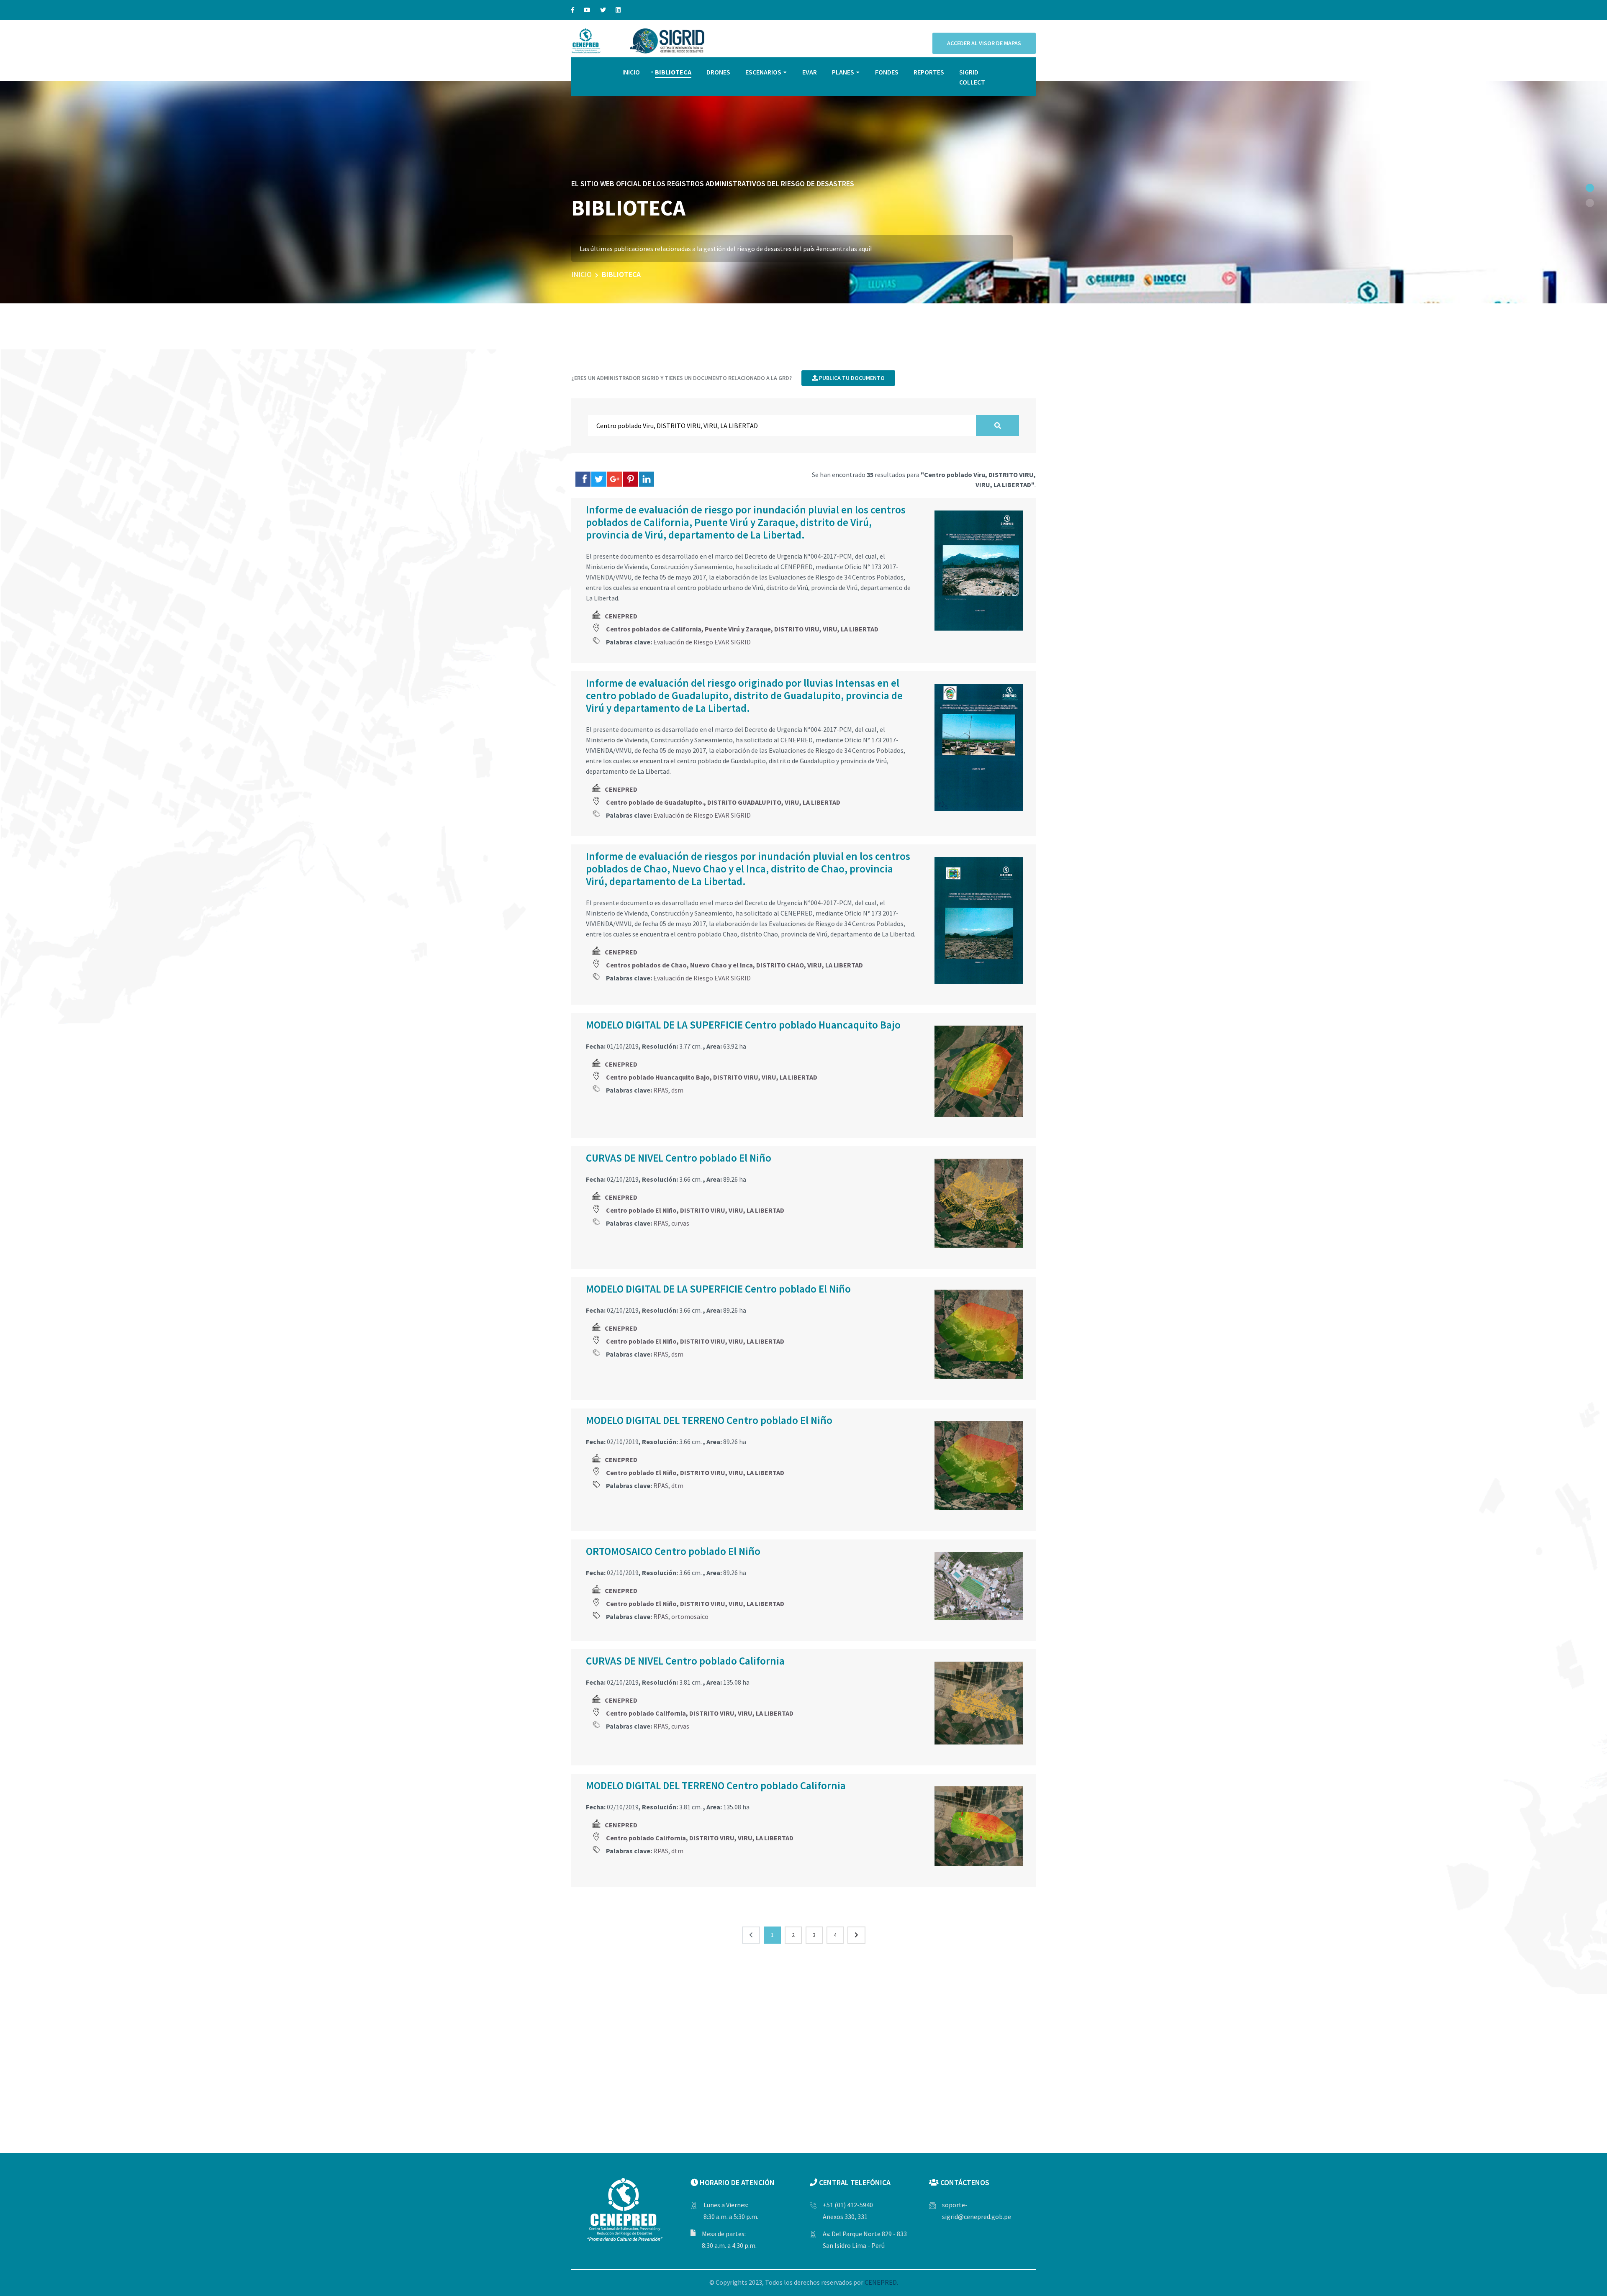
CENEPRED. (881, 2282)
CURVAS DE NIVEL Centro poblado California (685, 1661)
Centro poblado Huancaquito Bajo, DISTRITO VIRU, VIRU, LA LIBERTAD (712, 1077)
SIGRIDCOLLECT (972, 77)
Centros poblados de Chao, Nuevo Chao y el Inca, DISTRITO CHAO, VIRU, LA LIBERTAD (734, 965)
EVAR (810, 72)
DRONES (718, 72)
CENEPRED (621, 616)
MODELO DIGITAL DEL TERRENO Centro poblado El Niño (709, 1420)
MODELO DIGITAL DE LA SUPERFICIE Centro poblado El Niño (718, 1289)
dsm (677, 1090)
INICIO (631, 72)
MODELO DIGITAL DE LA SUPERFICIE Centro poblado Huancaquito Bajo (743, 1025)
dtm (677, 1485)
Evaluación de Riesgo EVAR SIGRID (702, 642)
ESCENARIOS (763, 72)
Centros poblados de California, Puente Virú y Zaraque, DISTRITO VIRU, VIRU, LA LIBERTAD (742, 629)
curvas (680, 1223)
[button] (1590, 188)
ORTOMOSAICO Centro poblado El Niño (673, 1551)
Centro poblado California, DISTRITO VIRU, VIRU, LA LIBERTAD (700, 1713)
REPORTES (929, 72)
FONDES (887, 72)
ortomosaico (690, 1616)
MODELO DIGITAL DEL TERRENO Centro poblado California (716, 1785)
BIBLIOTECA (673, 72)
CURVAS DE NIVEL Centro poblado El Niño (679, 1158)
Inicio (581, 274)
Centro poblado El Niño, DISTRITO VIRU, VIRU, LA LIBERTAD (695, 1210)
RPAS (661, 1090)
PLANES (843, 72)
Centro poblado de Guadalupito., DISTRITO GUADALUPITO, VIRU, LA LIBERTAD (723, 802)
